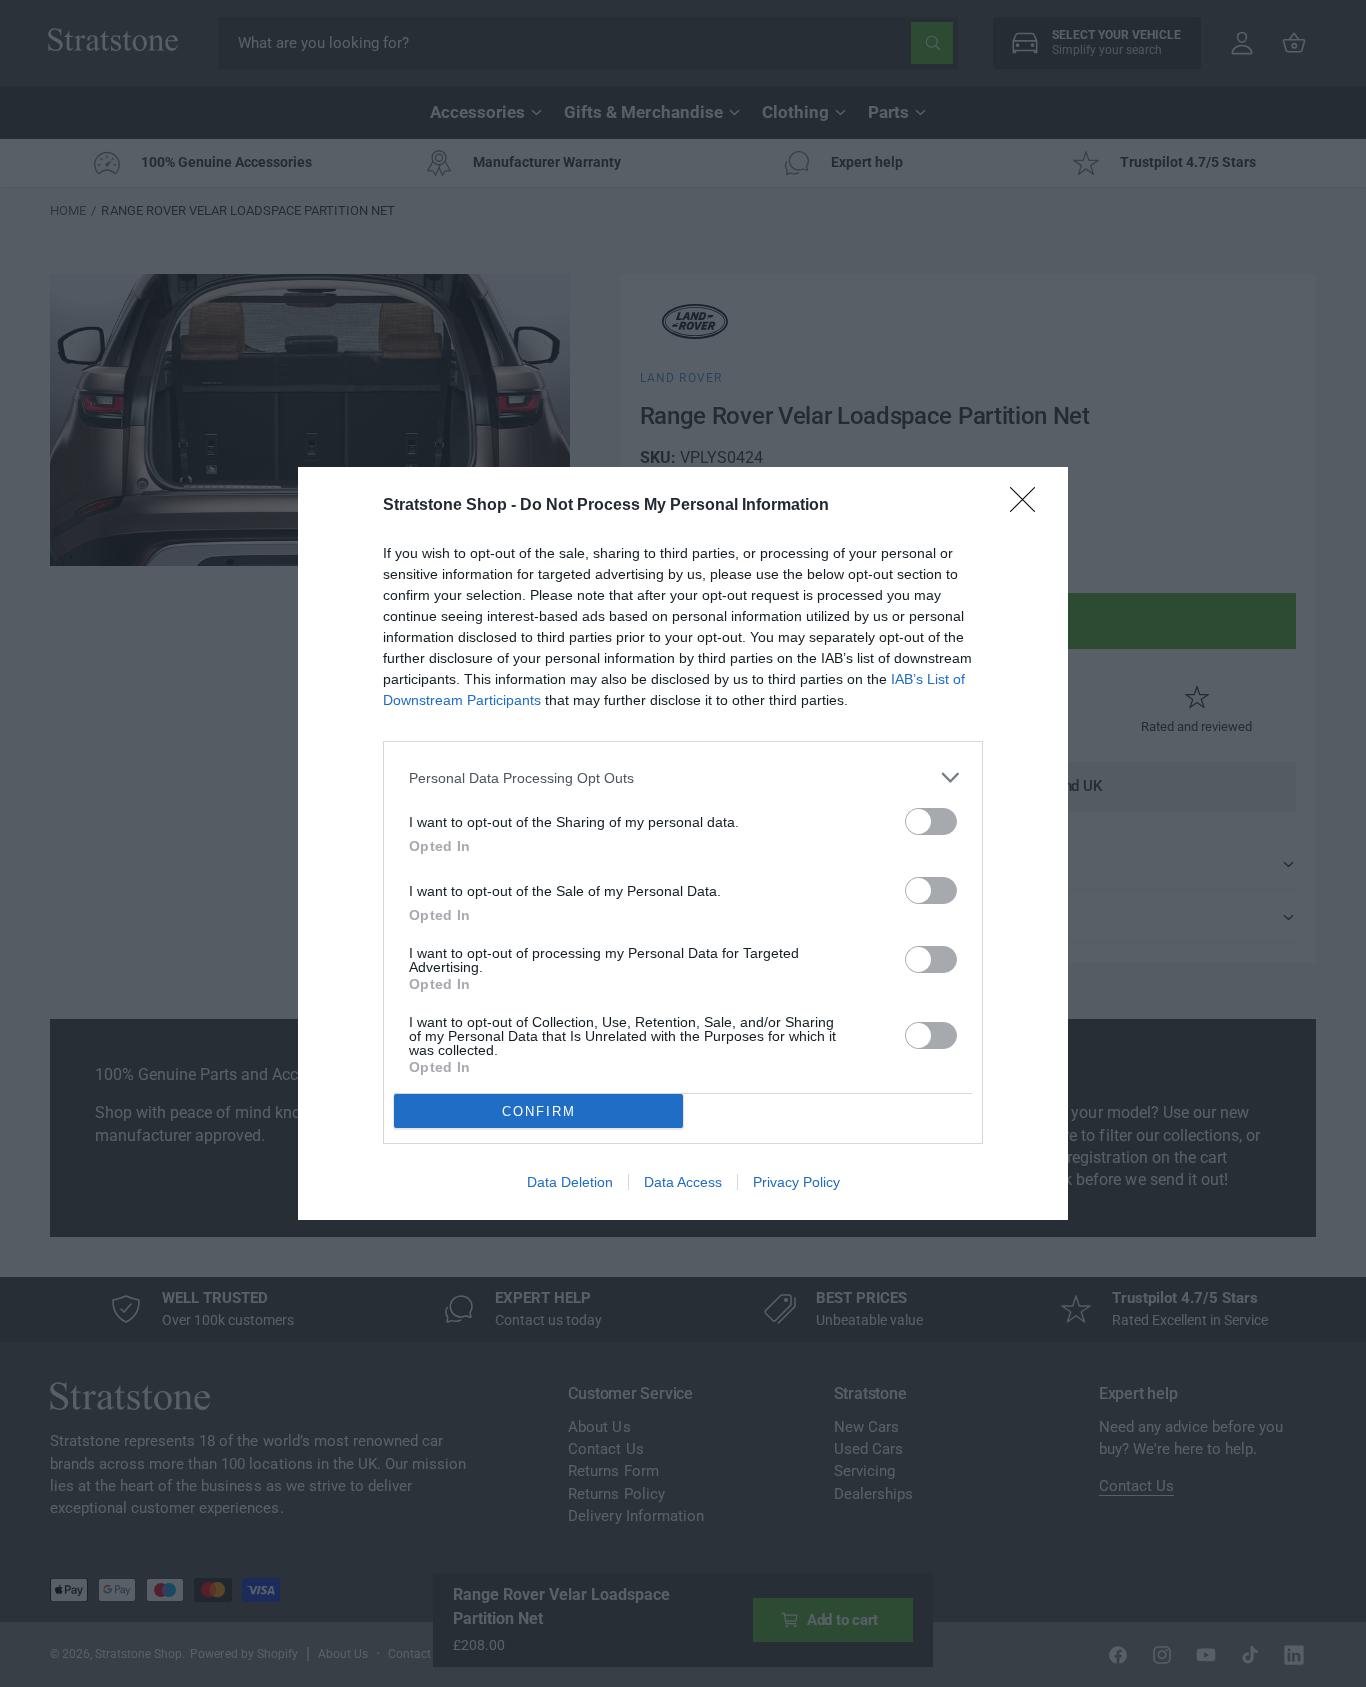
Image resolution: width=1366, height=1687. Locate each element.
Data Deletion (570, 1182)
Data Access (683, 1182)
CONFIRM (539, 1111)
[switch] (931, 821)
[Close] (1029, 506)
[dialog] (683, 843)
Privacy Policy (796, 1182)
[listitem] (683, 777)
